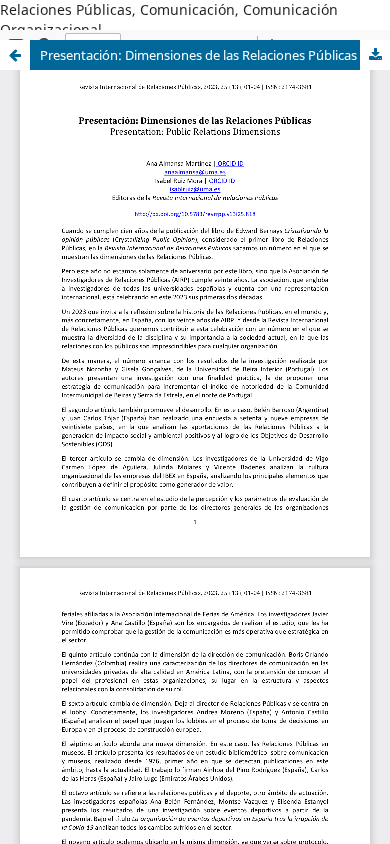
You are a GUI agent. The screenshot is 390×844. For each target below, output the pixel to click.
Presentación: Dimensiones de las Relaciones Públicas (198, 55)
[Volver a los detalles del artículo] (15, 55)
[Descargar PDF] (375, 55)
